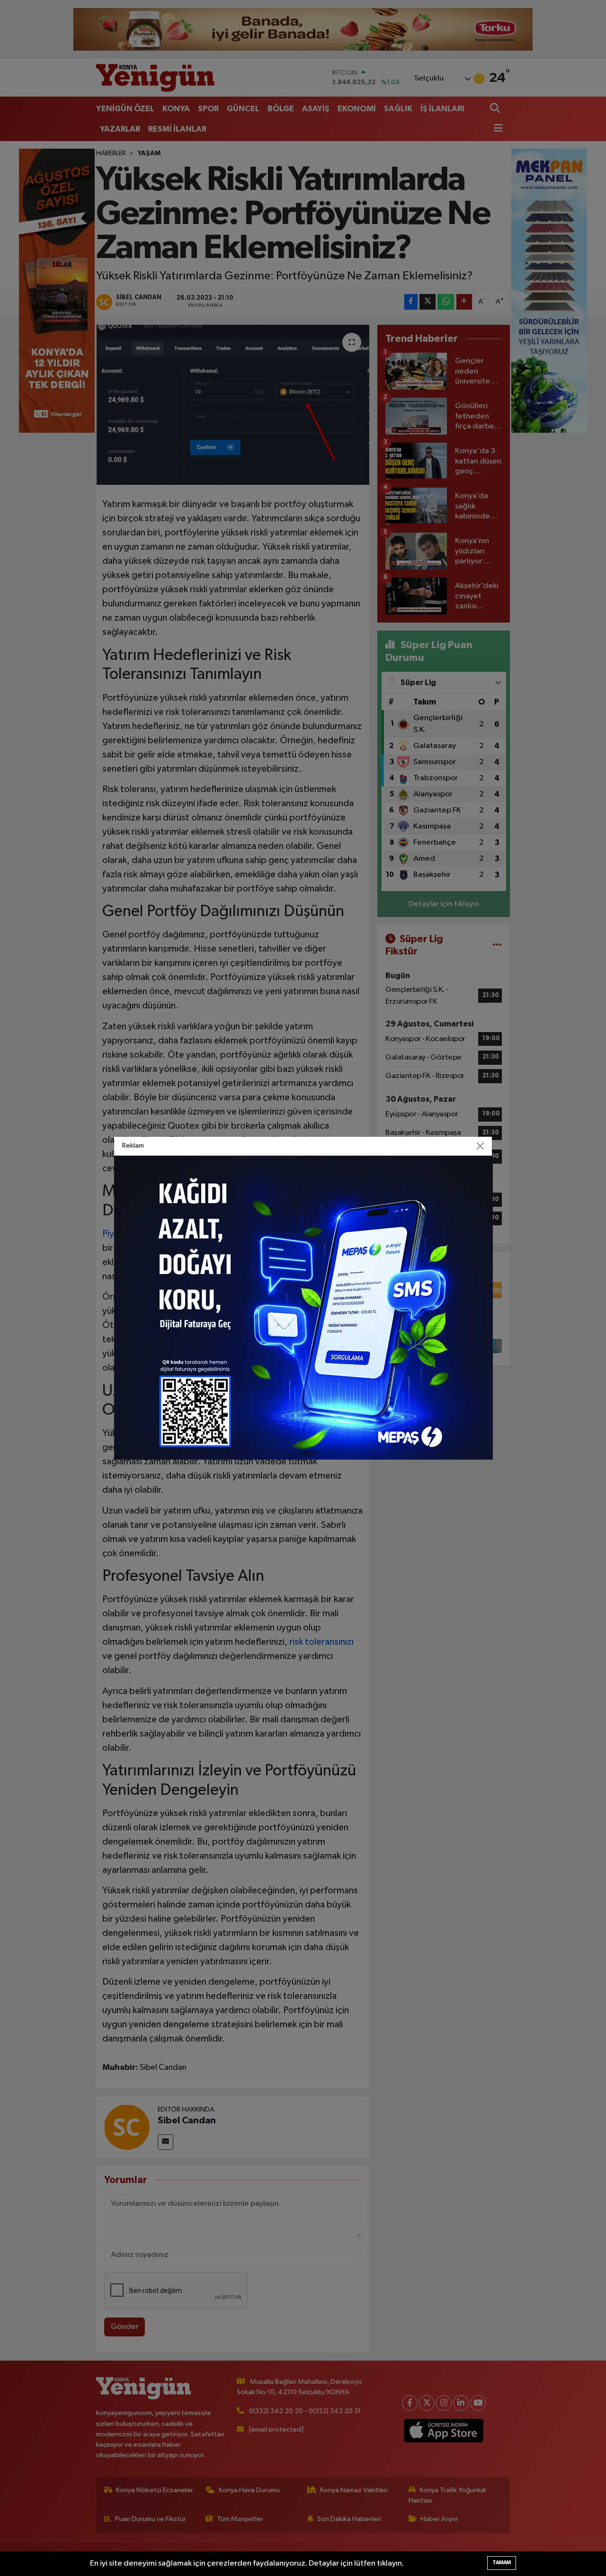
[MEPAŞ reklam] (303, 1307)
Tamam (502, 2563)
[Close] (481, 1146)
